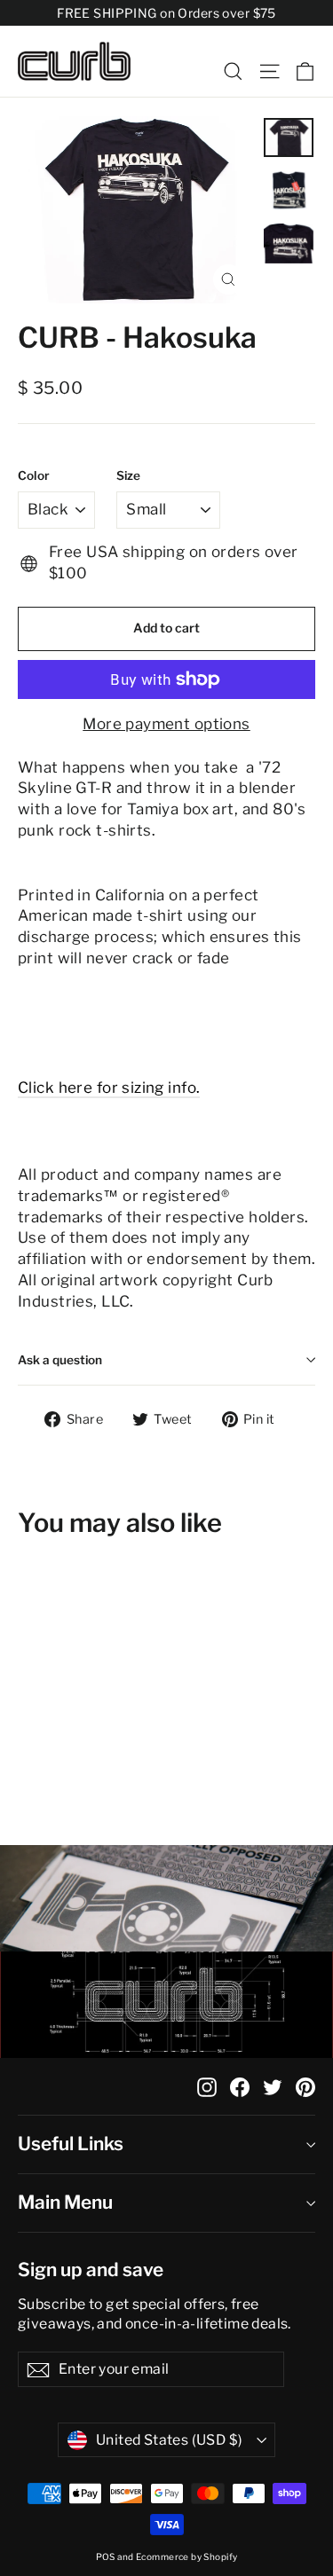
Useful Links (71, 2144)
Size (128, 475)
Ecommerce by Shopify (187, 2556)
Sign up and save (91, 2270)
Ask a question (60, 1360)
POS (106, 2556)
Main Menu (65, 2202)
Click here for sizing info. (109, 1088)
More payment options (166, 724)
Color (34, 475)
